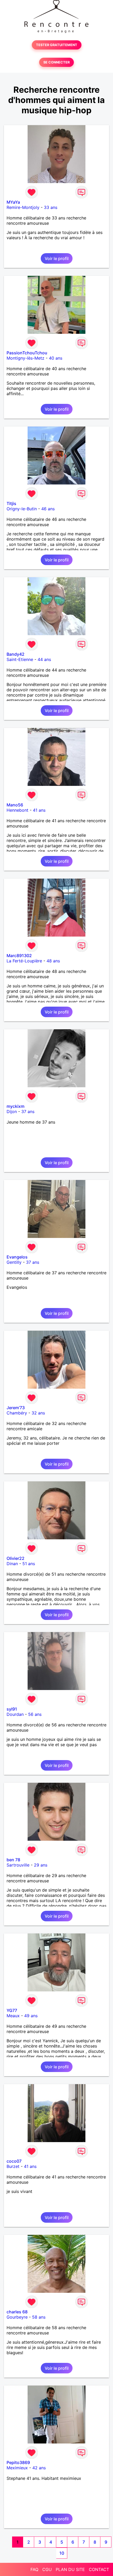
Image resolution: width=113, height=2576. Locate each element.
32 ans (38, 1413)
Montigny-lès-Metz (25, 358)
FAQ (34, 2569)
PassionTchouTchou (27, 353)
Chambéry (17, 1413)
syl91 (12, 1709)
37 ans (28, 1111)
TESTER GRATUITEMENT (57, 45)
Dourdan (15, 1714)
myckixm (16, 1106)
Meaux (13, 2016)
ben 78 (13, 1860)
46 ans (48, 509)
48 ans (53, 961)
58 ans (39, 2317)
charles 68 (17, 2312)
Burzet (13, 2166)
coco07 (14, 2161)
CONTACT (99, 2569)
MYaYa (13, 202)
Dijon (12, 1111)
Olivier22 (16, 1558)
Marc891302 (19, 956)
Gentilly (14, 1262)
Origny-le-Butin (22, 509)
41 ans (39, 810)
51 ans (29, 1564)
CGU (47, 2569)
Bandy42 (16, 654)
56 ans (35, 1714)
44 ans (44, 659)
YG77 (12, 2010)
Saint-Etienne (20, 659)
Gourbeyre (17, 2317)
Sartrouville (18, 1865)
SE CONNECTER (56, 62)
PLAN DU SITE (70, 2569)
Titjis (11, 503)
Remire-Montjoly (23, 207)
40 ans (56, 358)
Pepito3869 (18, 2462)
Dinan (12, 1564)
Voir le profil (57, 258)
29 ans (41, 1865)
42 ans (39, 2468)
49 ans (31, 2016)
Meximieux (17, 2468)
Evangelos (17, 1257)
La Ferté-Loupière (24, 961)
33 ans (51, 207)
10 (62, 2553)
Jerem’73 (16, 1408)
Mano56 (15, 805)
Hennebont (17, 810)
